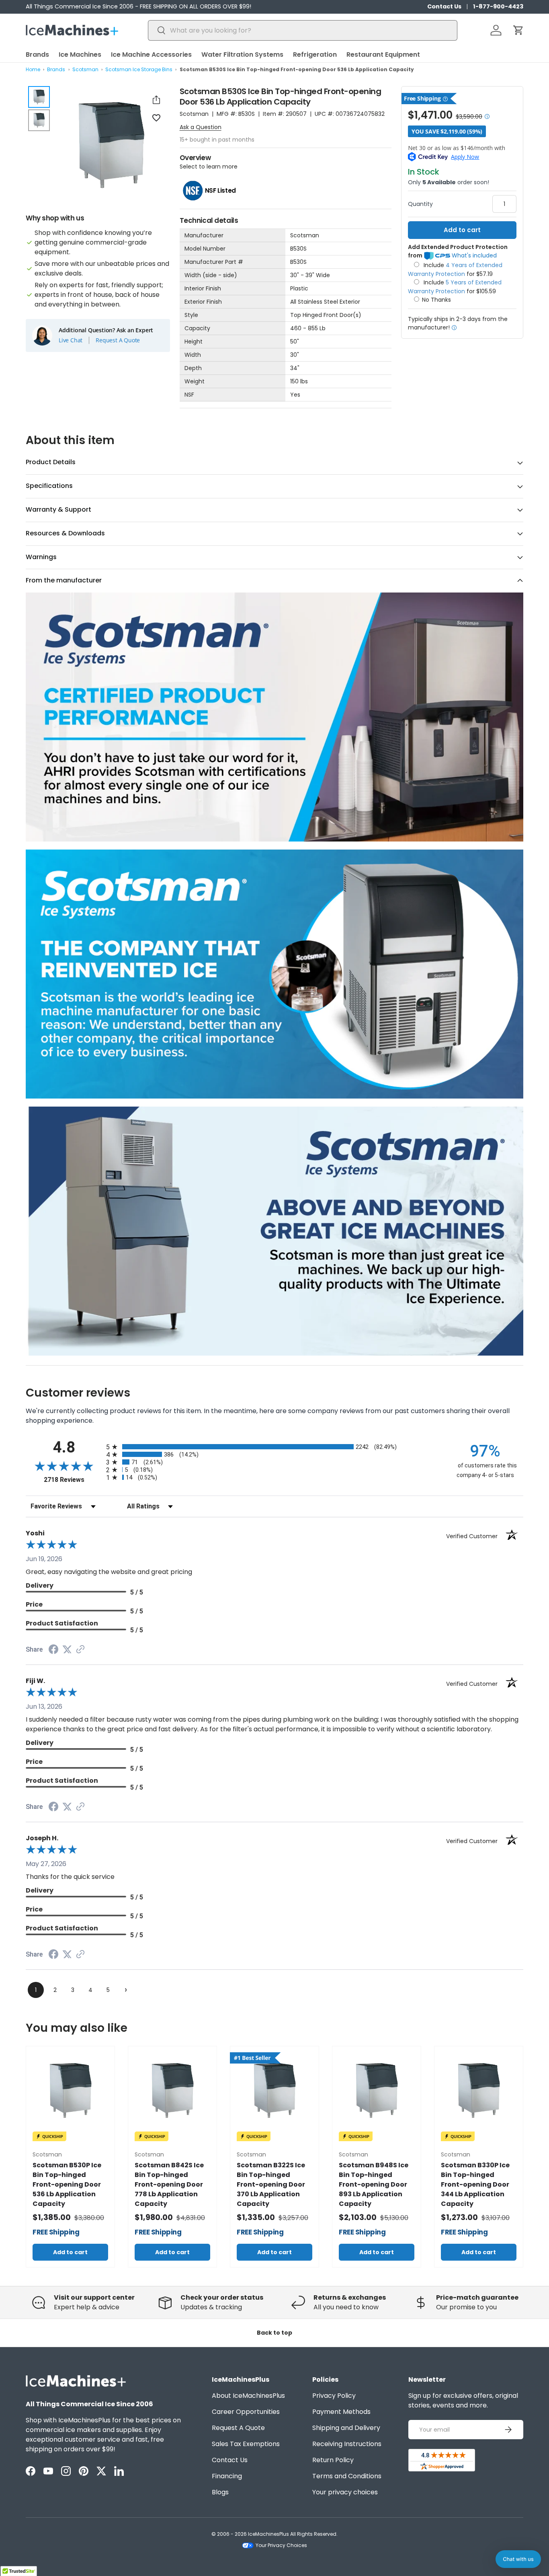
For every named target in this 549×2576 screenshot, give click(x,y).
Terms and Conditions (347, 2476)
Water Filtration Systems (242, 55)
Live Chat (71, 340)
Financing (227, 2476)
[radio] (274, 1447)
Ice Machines (80, 55)
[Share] (156, 100)
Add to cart (462, 230)
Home (33, 69)
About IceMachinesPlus (248, 2396)
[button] (518, 30)
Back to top (274, 2333)
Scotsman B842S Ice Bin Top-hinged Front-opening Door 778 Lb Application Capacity (169, 2184)
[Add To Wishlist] (156, 117)
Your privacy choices (345, 2492)
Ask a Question (201, 127)
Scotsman (85, 69)
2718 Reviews (73, 1480)
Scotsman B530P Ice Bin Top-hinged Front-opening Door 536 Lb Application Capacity (67, 2184)
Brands (37, 55)
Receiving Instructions (347, 2444)
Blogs (220, 2492)
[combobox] (302, 30)
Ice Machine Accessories (151, 55)
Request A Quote (118, 340)
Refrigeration (315, 55)
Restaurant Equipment (383, 55)
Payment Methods (341, 2412)
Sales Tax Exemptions (246, 2444)
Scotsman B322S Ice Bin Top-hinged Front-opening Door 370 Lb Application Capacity (271, 2184)
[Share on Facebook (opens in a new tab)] (53, 1650)
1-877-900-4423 (498, 6)
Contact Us (444, 6)
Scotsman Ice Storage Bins (139, 69)
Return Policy (333, 2460)
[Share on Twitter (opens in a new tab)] (67, 1649)
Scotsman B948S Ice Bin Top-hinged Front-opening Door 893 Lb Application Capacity (374, 2184)
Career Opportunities (246, 2412)
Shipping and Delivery (346, 2428)
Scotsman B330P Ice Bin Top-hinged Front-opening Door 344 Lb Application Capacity (475, 2184)
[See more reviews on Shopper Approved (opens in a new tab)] (80, 1650)
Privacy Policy (334, 2396)
